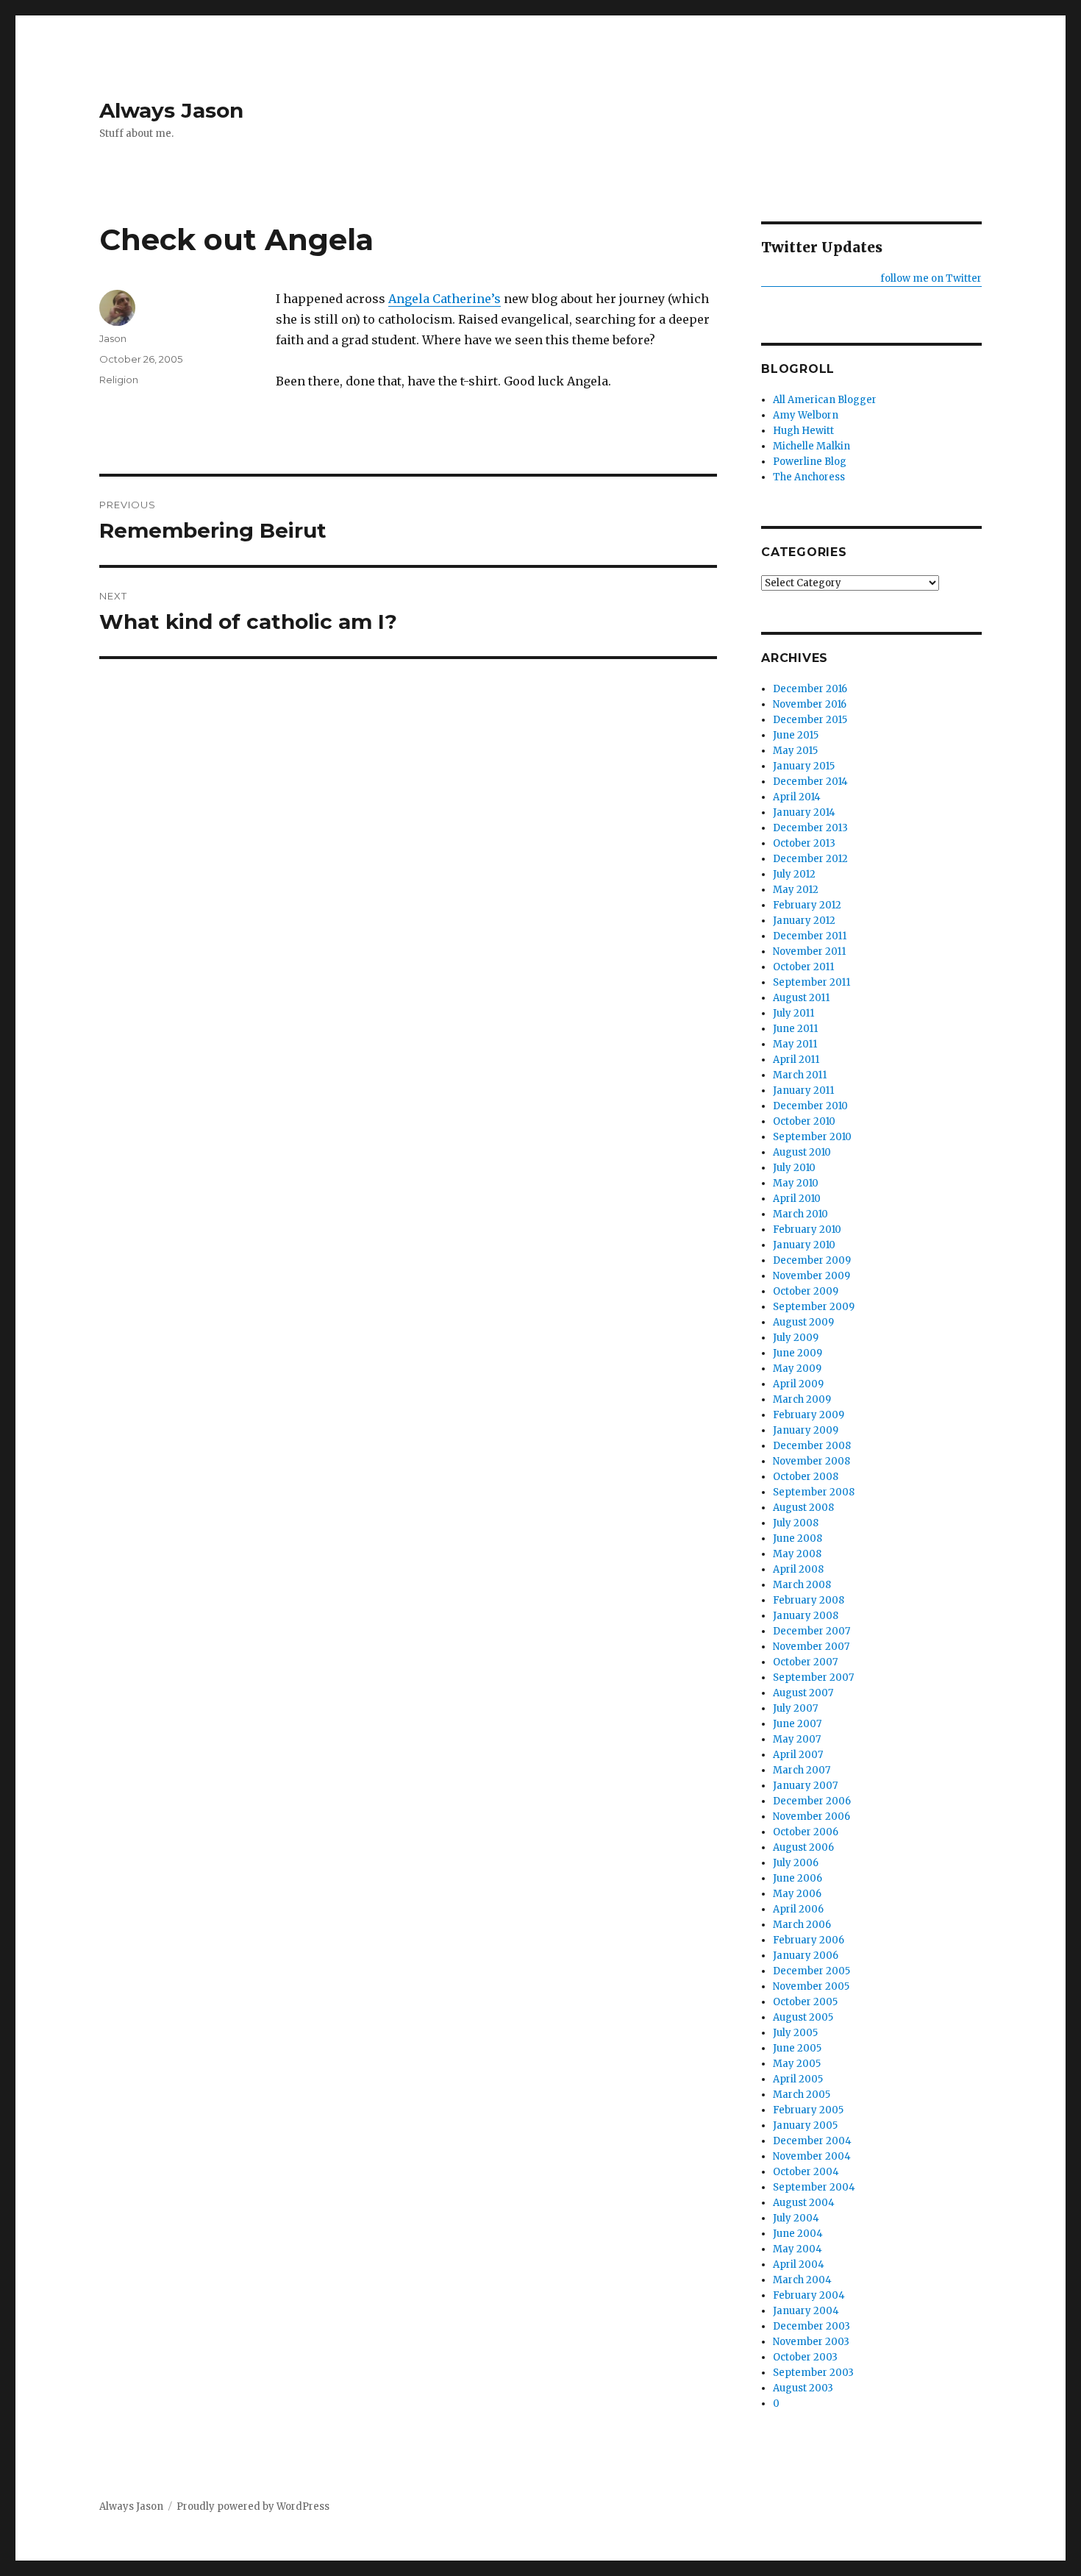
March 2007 (802, 1770)
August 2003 (803, 2388)
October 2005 (805, 2002)
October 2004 (806, 2172)
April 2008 (798, 1569)
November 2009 (811, 1276)
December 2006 (812, 1801)
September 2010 (812, 1137)
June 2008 (798, 1538)
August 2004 (804, 2203)
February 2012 (807, 905)
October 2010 (804, 1121)
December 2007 (811, 1631)
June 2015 (796, 735)
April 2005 (798, 2079)
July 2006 (796, 1863)
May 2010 (796, 1183)
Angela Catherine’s (445, 299)
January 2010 (804, 1245)
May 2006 (797, 1894)
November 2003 (811, 2342)
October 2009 (806, 1291)
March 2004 (802, 2280)
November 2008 (811, 1461)
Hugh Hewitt (803, 431)
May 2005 (797, 2064)
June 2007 (797, 1724)
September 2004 (814, 2187)
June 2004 (798, 2234)
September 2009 (814, 1307)
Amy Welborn (806, 415)
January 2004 (806, 2311)
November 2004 (812, 2156)
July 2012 (794, 874)
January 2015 (804, 766)
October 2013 (804, 843)
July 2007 (795, 1708)
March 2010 (800, 1214)
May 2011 (795, 1044)
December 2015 (810, 720)
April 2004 (799, 2264)
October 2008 (806, 1477)
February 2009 (809, 1415)
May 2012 (796, 890)
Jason (113, 338)
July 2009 (796, 1338)
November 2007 (811, 1647)
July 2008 (796, 1523)
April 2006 (798, 1909)
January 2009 (806, 1430)
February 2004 (809, 2295)
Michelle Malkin (811, 446)
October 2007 (805, 1662)
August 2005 (803, 2017)
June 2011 (795, 1029)
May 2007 (797, 1739)
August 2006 (803, 1847)
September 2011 (811, 982)
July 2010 (794, 1168)
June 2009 (798, 1353)
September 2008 (814, 1492)
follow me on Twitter (931, 278)
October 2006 (806, 1832)
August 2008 (803, 1508)
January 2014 (804, 812)
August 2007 (803, 1693)
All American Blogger (825, 400)
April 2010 (797, 1199)
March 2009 (802, 1399)
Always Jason (171, 110)
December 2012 (810, 859)
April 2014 (797, 797)
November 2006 (811, 1817)
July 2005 (795, 2033)
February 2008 (809, 1600)
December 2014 (810, 782)
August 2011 (801, 998)
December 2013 (810, 828)
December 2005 (811, 1971)
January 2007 (805, 1786)
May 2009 (797, 1369)
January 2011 (803, 1090)
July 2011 (793, 1013)
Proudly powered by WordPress (253, 2506)
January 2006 (806, 1956)
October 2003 (805, 2357)
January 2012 (804, 921)
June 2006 (798, 1878)
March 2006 (802, 1925)
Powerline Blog (810, 462)
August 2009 (803, 1322)
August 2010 (802, 1152)
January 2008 (806, 1616)
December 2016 (810, 689)
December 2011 (810, 936)
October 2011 (803, 967)
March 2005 (802, 2095)
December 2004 (812, 2141)
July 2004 (796, 2218)
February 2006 (809, 1940)
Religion (119, 380)
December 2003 (811, 2326)
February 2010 (807, 1230)
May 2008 (797, 1554)
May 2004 (798, 2249)
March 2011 (800, 1075)
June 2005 (797, 2048)
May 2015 (795, 751)
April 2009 (798, 1384)
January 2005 (805, 2125)
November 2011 (809, 951)
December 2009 (812, 1260)
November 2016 (810, 704)
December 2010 (810, 1106)
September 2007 (813, 1677)
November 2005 (811, 1986)
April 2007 (798, 1755)
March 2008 (802, 1585)
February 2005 (808, 2110)
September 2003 (813, 2373)
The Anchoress (809, 477)
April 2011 (796, 1060)
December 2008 (812, 1446)
